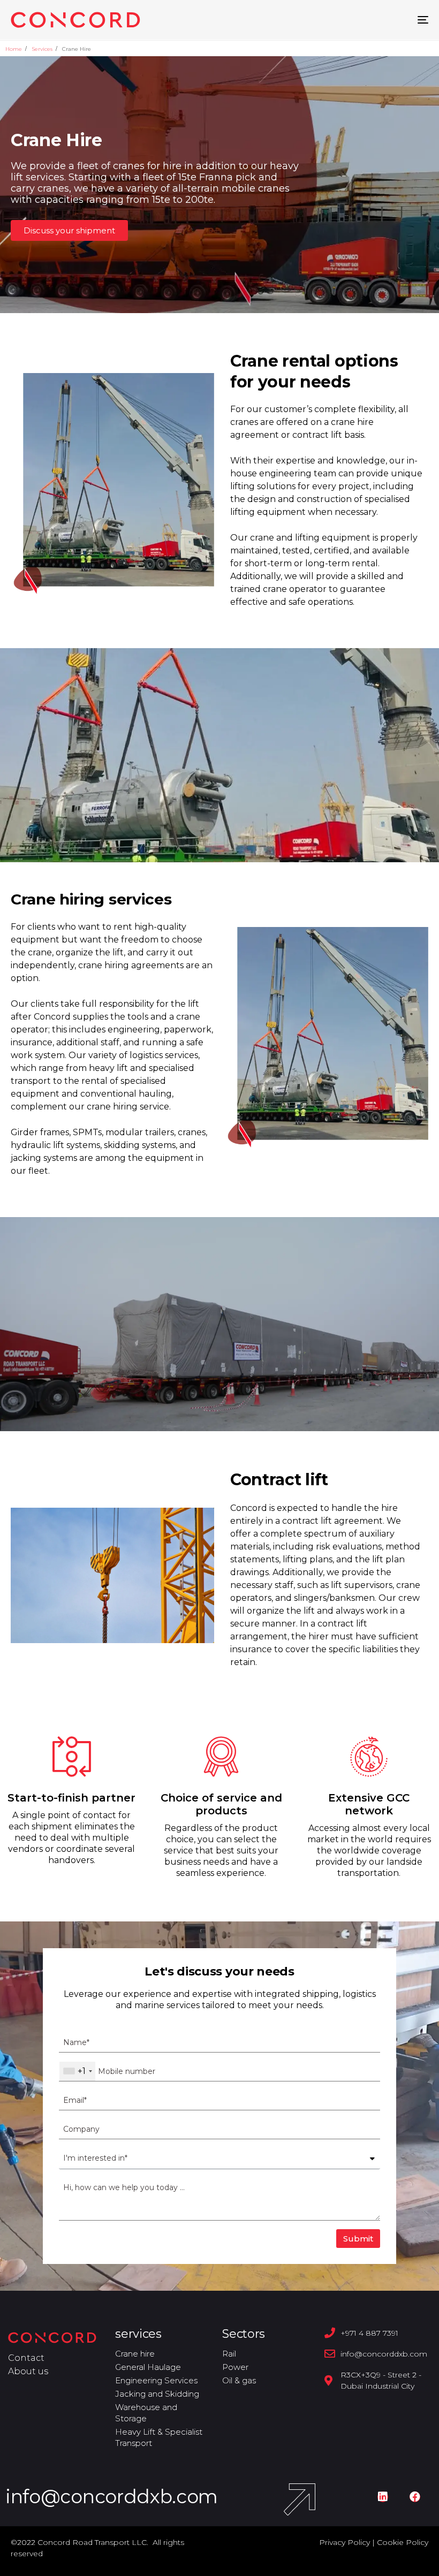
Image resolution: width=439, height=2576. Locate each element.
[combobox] (77, 2071)
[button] (69, 230)
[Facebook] (415, 2497)
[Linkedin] (383, 2497)
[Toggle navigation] (359, 20)
